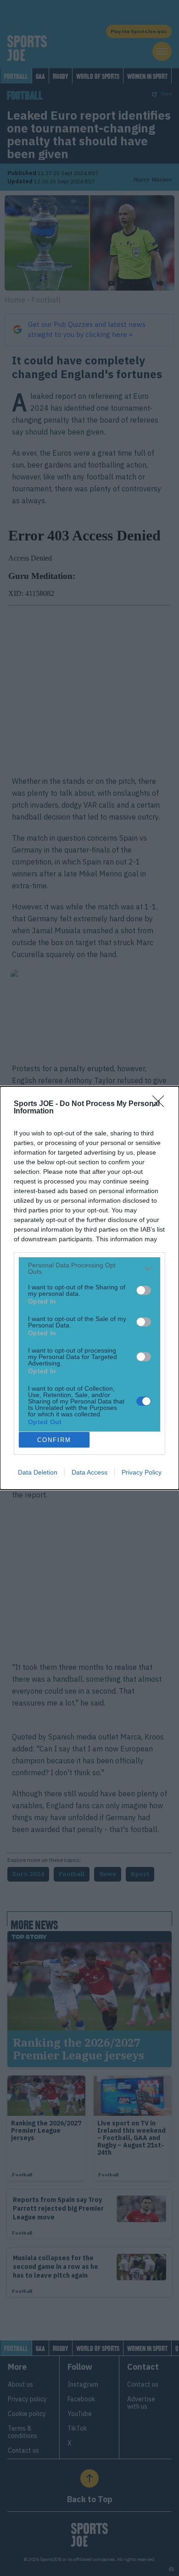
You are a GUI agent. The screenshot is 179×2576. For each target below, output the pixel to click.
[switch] (144, 1290)
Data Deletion (38, 1472)
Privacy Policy (142, 1472)
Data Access (89, 1472)
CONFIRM (54, 1440)
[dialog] (89, 1288)
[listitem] (89, 1268)
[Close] (161, 1104)
